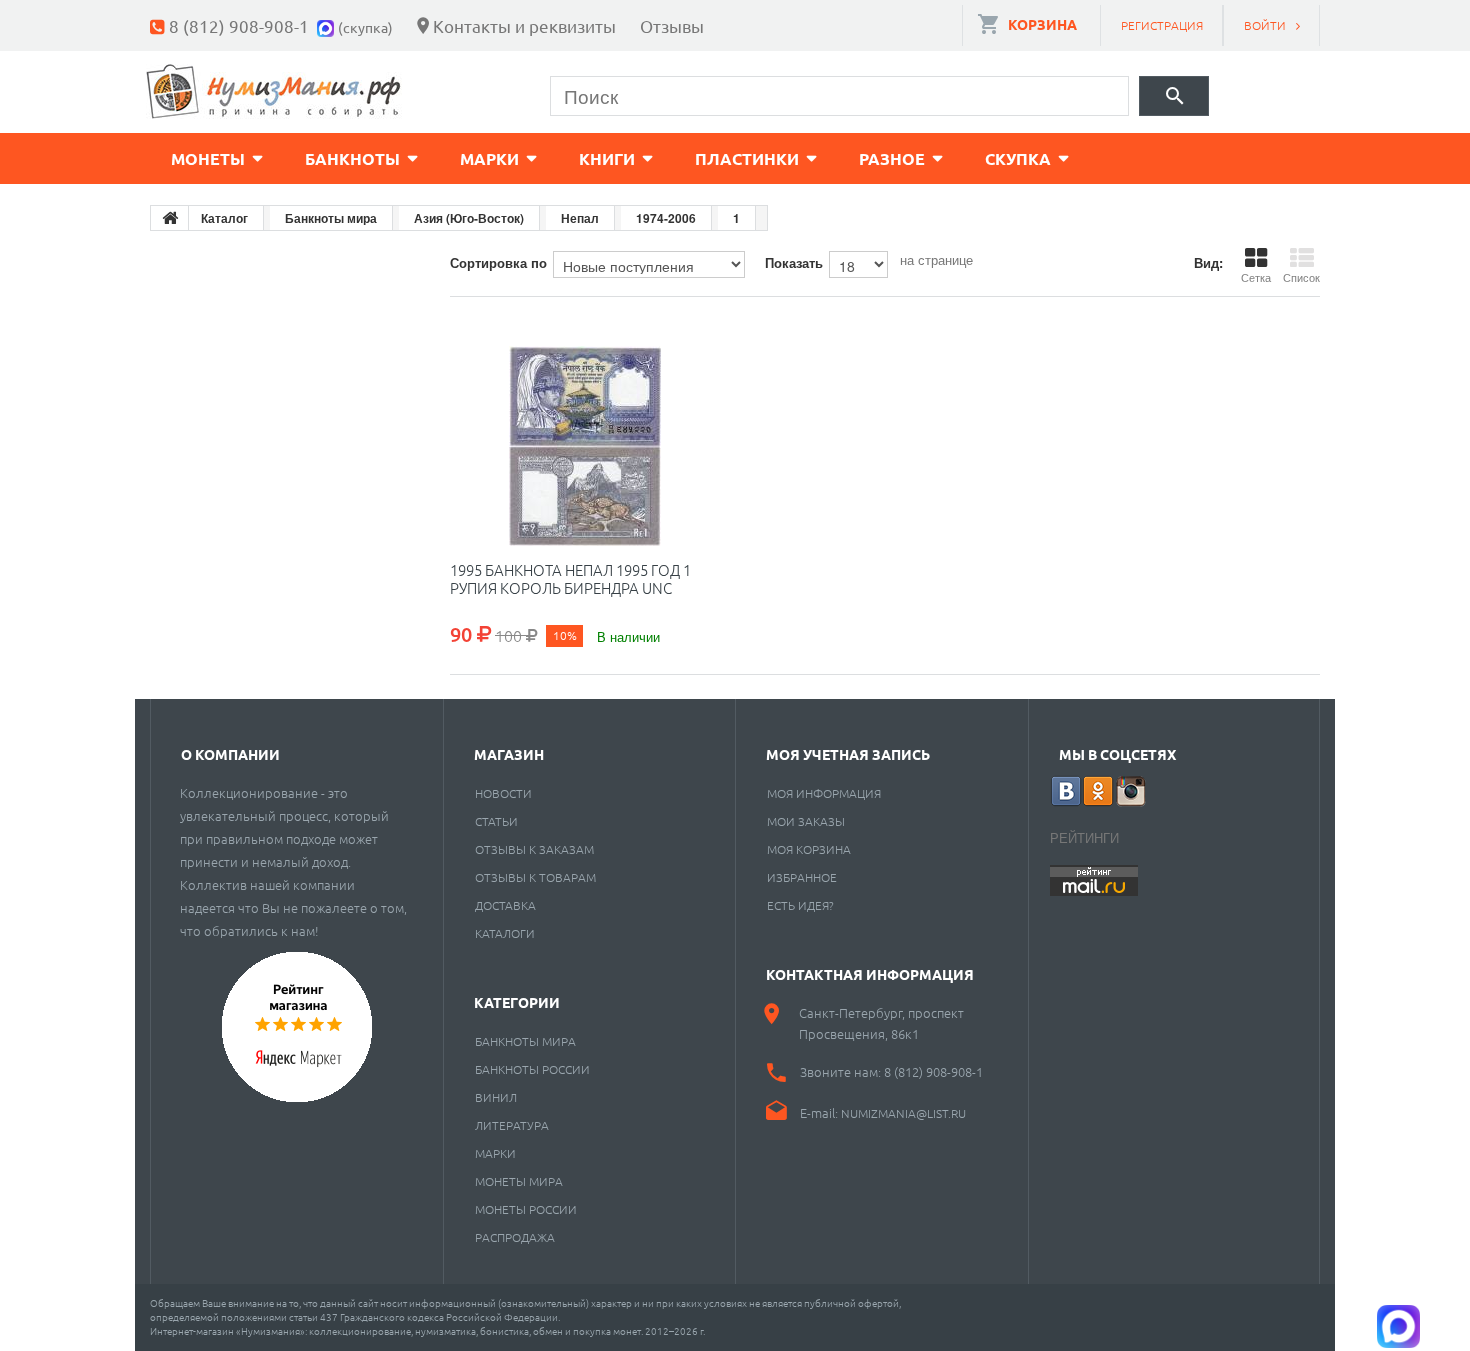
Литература (512, 1125)
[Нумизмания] (274, 91)
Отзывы (672, 25)
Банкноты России (532, 1069)
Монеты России (526, 1209)
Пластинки (747, 158)
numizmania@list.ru (903, 1113)
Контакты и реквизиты (524, 25)
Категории (517, 1002)
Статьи (496, 821)
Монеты (208, 158)
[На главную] (170, 218)
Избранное (802, 877)
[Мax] (327, 25)
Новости (503, 793)
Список (1301, 277)
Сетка (1256, 277)
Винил (496, 1097)
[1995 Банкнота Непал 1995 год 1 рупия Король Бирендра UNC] (585, 446)
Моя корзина (809, 849)
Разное (892, 158)
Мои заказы (806, 821)
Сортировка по (498, 262)
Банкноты (352, 158)
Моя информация (824, 793)
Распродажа (515, 1237)
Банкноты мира (525, 1041)
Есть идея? (800, 905)
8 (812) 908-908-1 (239, 25)
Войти (1265, 25)
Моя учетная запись (848, 754)
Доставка (505, 905)
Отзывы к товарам (535, 877)
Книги (607, 158)
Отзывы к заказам (534, 849)
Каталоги (505, 933)
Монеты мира (519, 1181)
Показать (794, 262)
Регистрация (1162, 25)
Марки (489, 158)
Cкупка (1018, 158)
